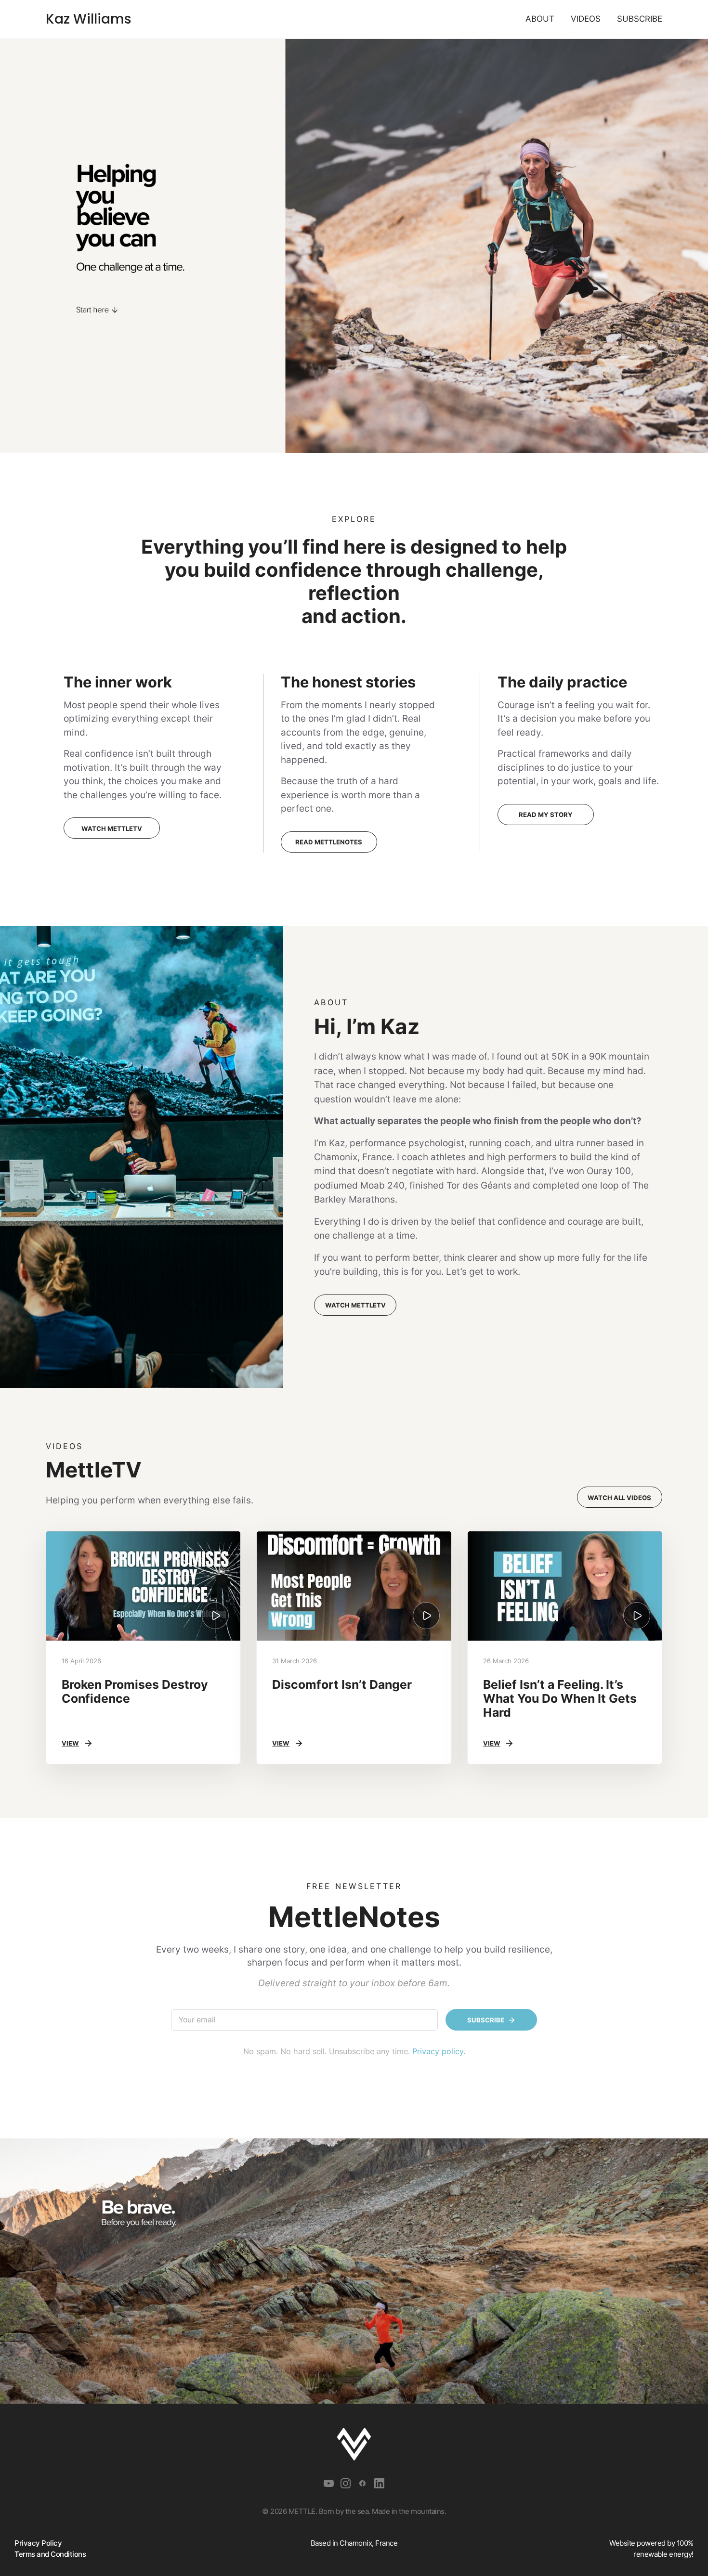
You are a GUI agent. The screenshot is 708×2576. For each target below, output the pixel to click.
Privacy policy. (439, 2051)
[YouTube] (329, 2484)
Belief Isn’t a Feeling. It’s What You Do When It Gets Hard (560, 1698)
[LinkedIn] (380, 2484)
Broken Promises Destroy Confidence (135, 1691)
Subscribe (640, 19)
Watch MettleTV (355, 1305)
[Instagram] (346, 2484)
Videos (586, 19)
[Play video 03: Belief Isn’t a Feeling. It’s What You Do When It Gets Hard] (565, 1586)
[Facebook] (363, 2484)
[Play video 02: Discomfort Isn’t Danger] (354, 1586)
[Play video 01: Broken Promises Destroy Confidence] (143, 1586)
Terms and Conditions (50, 2554)
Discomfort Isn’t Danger (342, 1684)
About (540, 19)
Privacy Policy (38, 2543)
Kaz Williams (89, 19)
